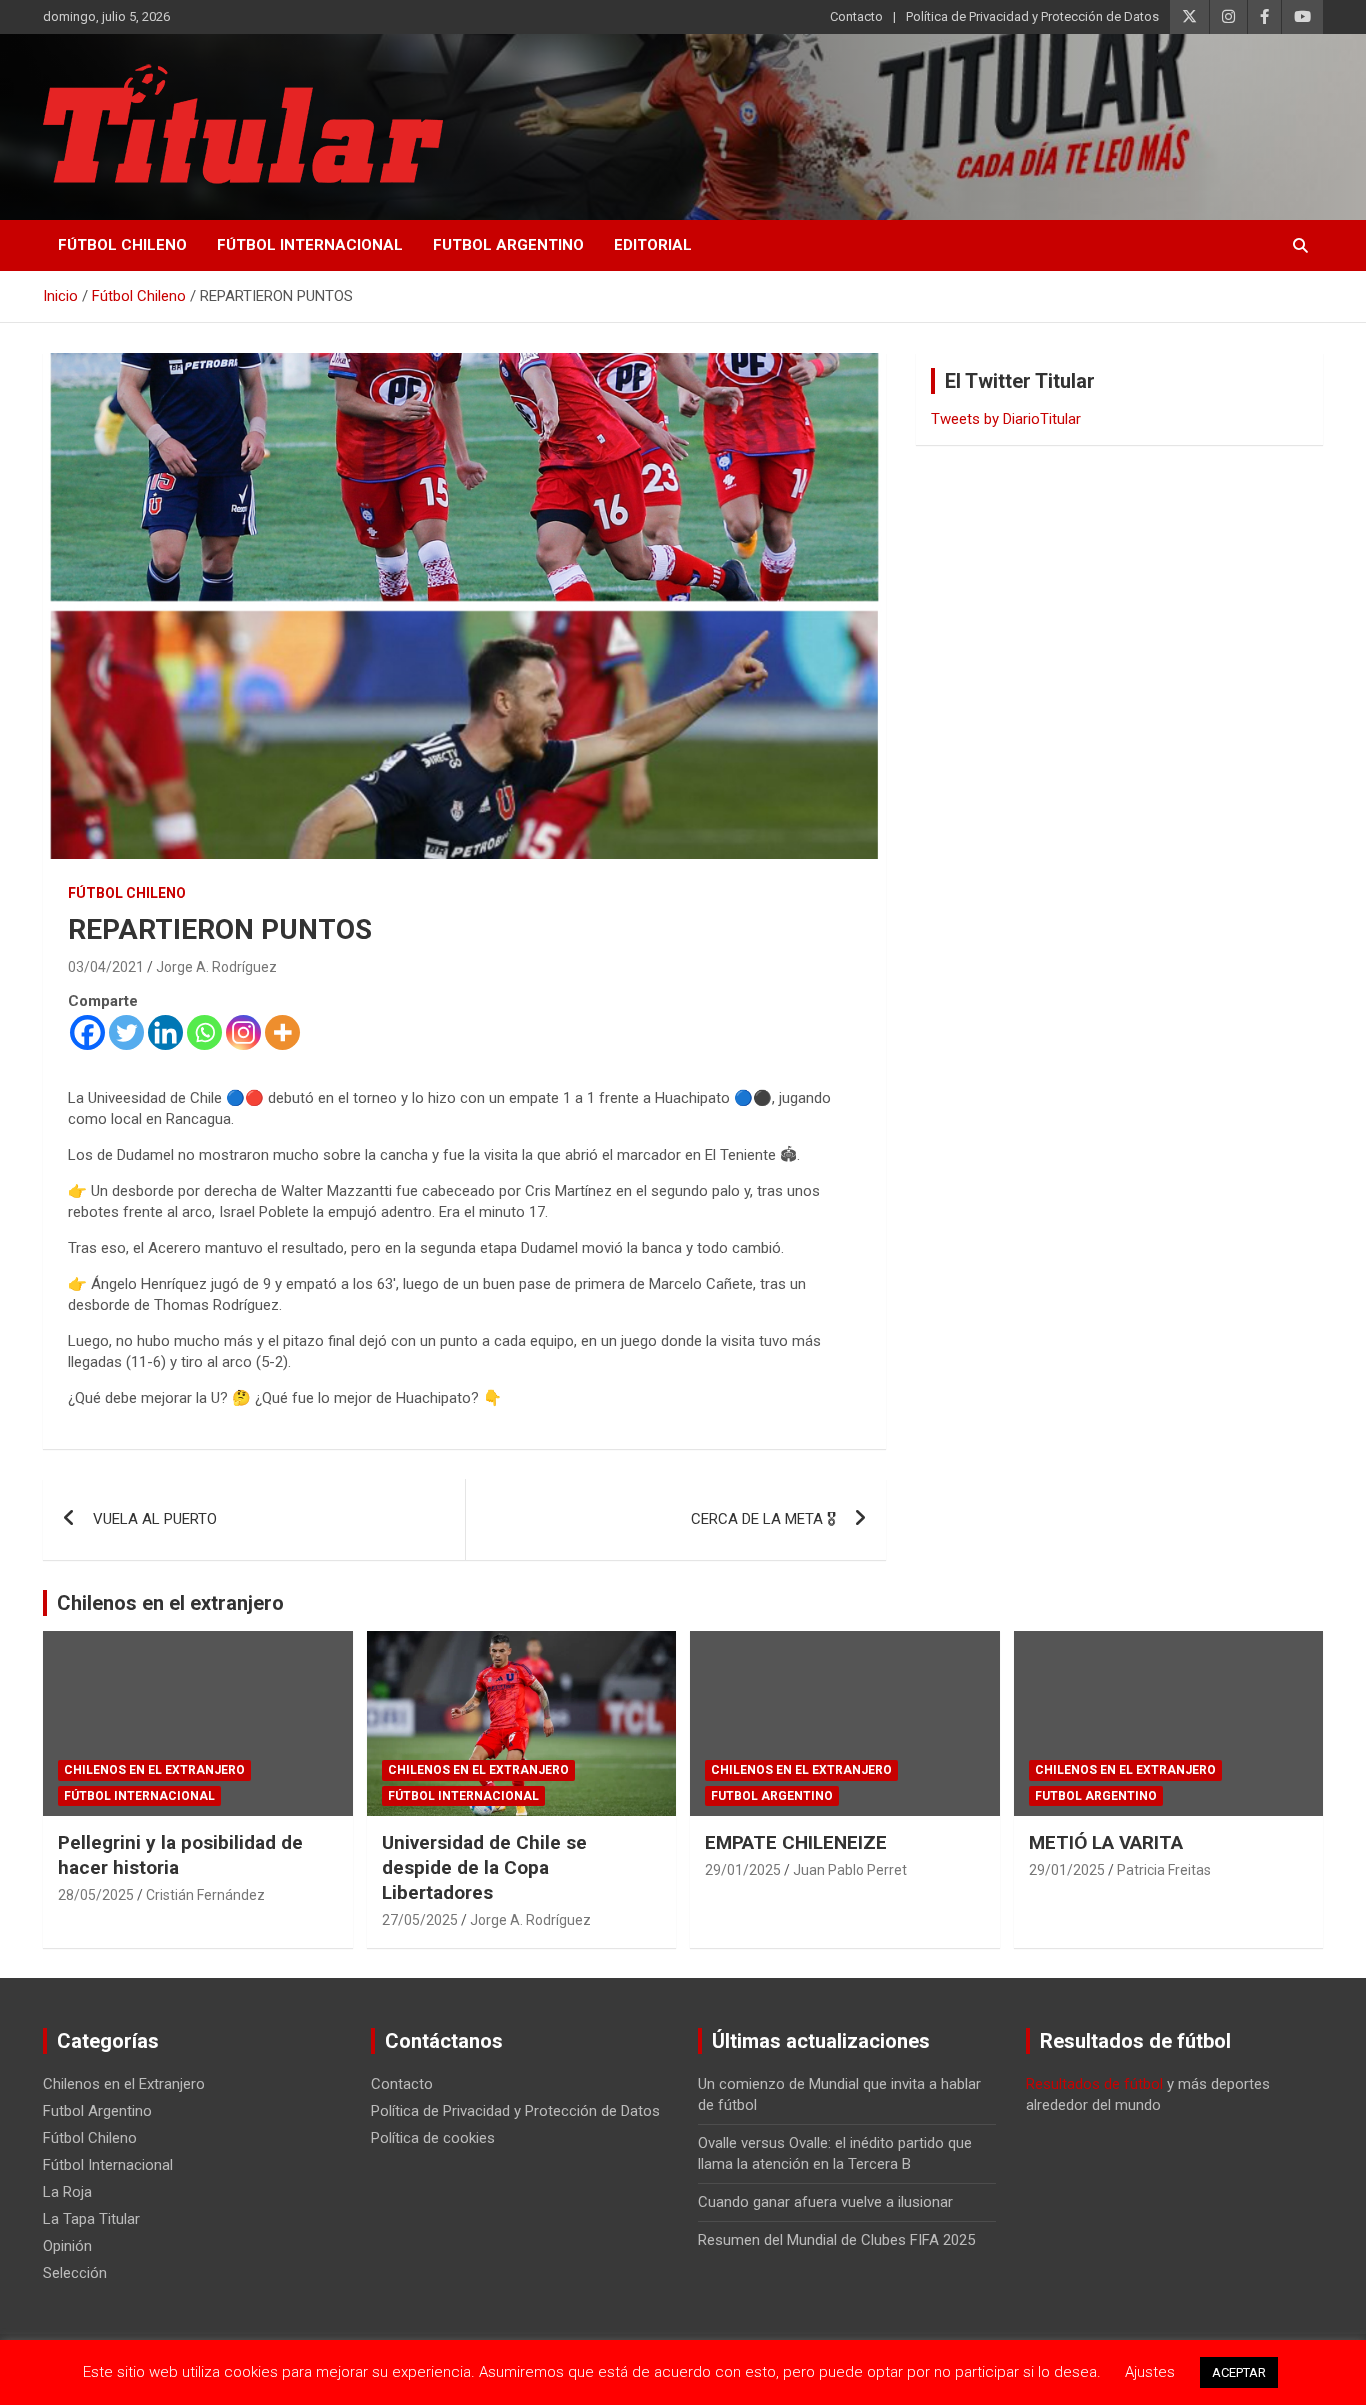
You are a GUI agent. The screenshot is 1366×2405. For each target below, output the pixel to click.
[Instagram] (243, 1032)
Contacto (856, 16)
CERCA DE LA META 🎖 (763, 1519)
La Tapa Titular (91, 2219)
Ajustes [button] (1150, 2372)
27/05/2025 (420, 1920)
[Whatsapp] (204, 1032)
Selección (75, 2273)
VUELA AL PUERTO (155, 1519)
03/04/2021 (106, 967)
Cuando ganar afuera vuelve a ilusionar (825, 2202)
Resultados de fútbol (1094, 2084)
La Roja (67, 2192)
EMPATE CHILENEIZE (796, 1842)
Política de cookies (433, 2138)
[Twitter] (126, 1032)
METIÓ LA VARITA (1106, 1842)
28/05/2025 (96, 1895)
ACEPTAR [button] (1239, 2372)
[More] (282, 1032)
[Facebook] (87, 1032)
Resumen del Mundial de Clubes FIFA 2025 (836, 2240)
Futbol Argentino (508, 245)
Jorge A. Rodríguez (216, 967)
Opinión (67, 2246)
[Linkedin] (165, 1032)
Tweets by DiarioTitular (1006, 419)
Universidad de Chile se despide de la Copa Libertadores (484, 1867)
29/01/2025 (743, 1870)
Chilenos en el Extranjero (154, 1770)
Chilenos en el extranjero (170, 1603)
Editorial (653, 245)
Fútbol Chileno (122, 245)
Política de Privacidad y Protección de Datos (1032, 16)
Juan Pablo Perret (850, 1870)
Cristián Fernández (205, 1895)
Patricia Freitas (1164, 1870)
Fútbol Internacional (310, 245)
